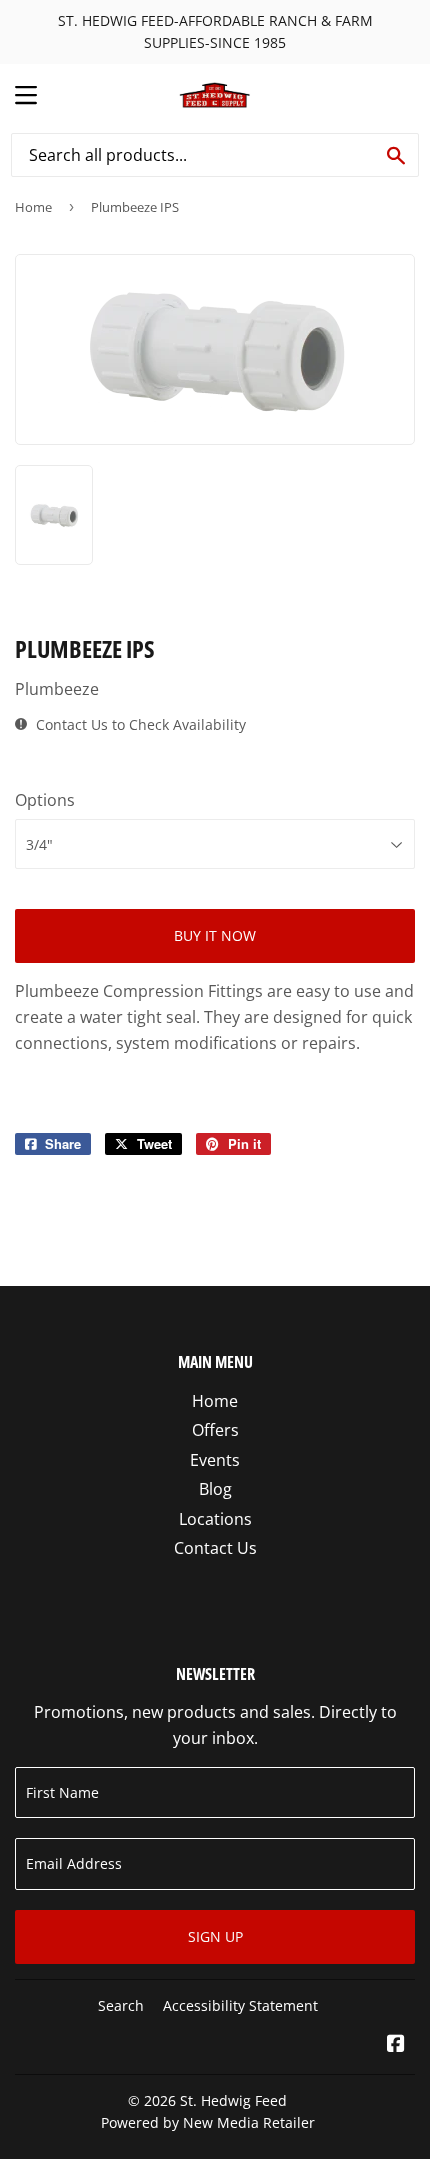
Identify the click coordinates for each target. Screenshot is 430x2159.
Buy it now (215, 935)
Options (45, 800)
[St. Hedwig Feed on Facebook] (396, 2045)
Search (121, 2005)
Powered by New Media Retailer (208, 2122)
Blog (215, 1489)
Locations (215, 1519)
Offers (215, 1430)
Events (215, 1460)
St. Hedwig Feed (233, 2100)
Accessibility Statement (240, 2005)
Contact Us (215, 1548)
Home (33, 207)
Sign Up (215, 1936)
